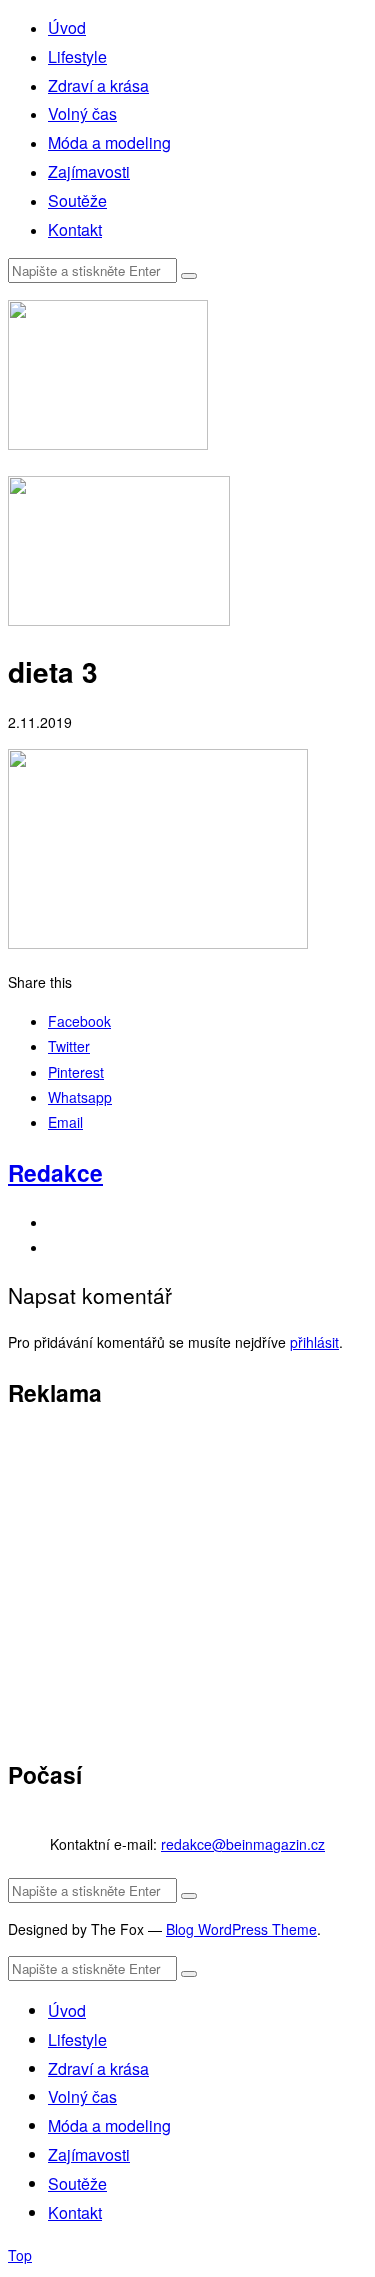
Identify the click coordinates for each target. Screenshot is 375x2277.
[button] (189, 276)
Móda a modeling (109, 142)
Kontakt (75, 229)
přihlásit (314, 1342)
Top (20, 2255)
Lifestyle (77, 56)
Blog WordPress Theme (241, 1929)
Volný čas (82, 113)
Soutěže (77, 200)
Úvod (67, 27)
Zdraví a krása (98, 85)
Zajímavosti (89, 171)
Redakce (55, 1172)
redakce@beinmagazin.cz (243, 1844)
